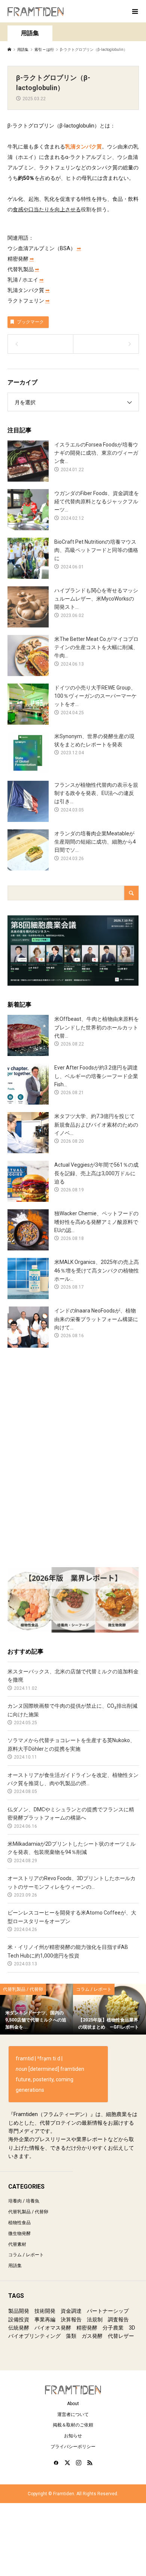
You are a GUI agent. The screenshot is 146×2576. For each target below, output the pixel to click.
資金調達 (71, 2311)
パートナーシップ (108, 2311)
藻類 (71, 2336)
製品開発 (19, 2311)
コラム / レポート (26, 2255)
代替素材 (17, 2244)
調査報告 (118, 2319)
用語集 (15, 2266)
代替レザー (121, 2336)
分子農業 (113, 2328)
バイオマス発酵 (53, 2328)
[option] (36, 2009)
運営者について (73, 2414)
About (73, 2404)
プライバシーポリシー (73, 2447)
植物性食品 (19, 2223)
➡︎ (79, 248)
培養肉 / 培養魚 (24, 2201)
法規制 (95, 2319)
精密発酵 (87, 2328)
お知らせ (73, 2436)
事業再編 (45, 2319)
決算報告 (71, 2319)
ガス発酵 (92, 2336)
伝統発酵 (19, 2328)
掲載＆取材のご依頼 (73, 2425)
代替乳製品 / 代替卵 (28, 2212)
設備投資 (19, 2319)
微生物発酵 (19, 2233)
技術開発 (45, 2311)
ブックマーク (30, 322)
